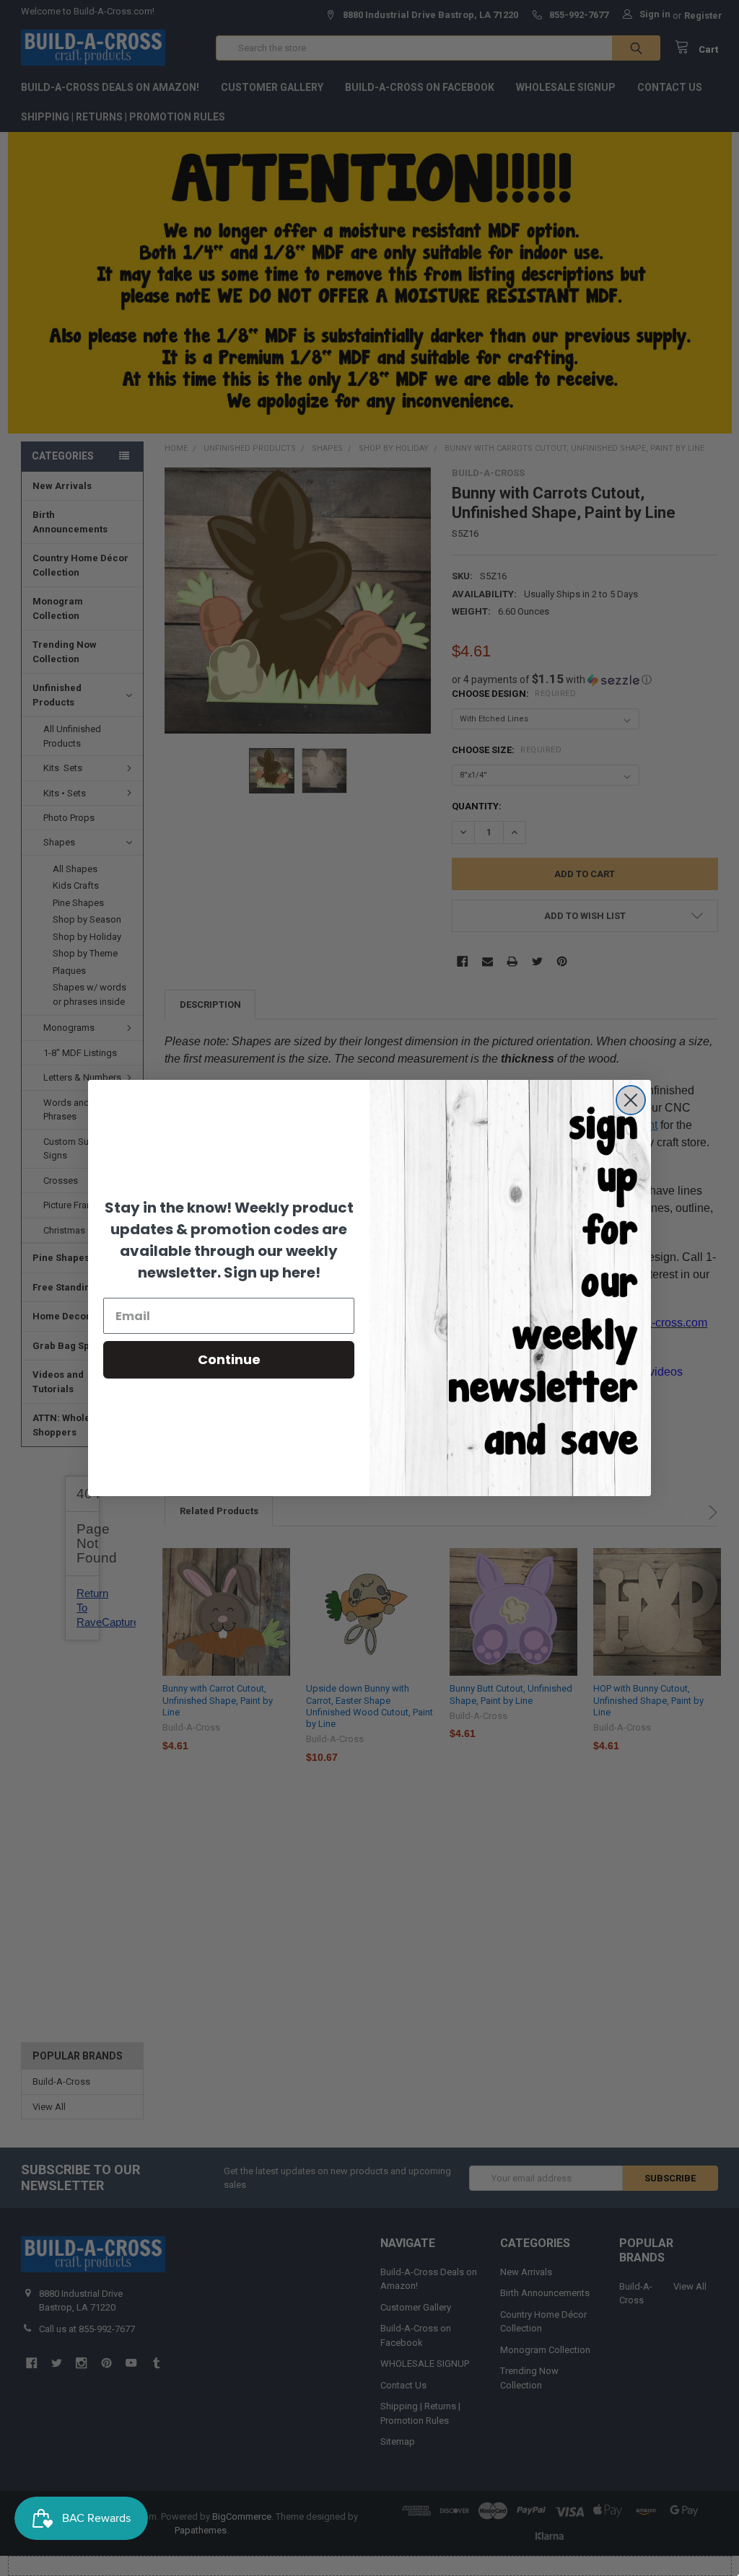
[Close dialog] (631, 1100)
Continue (229, 1359)
